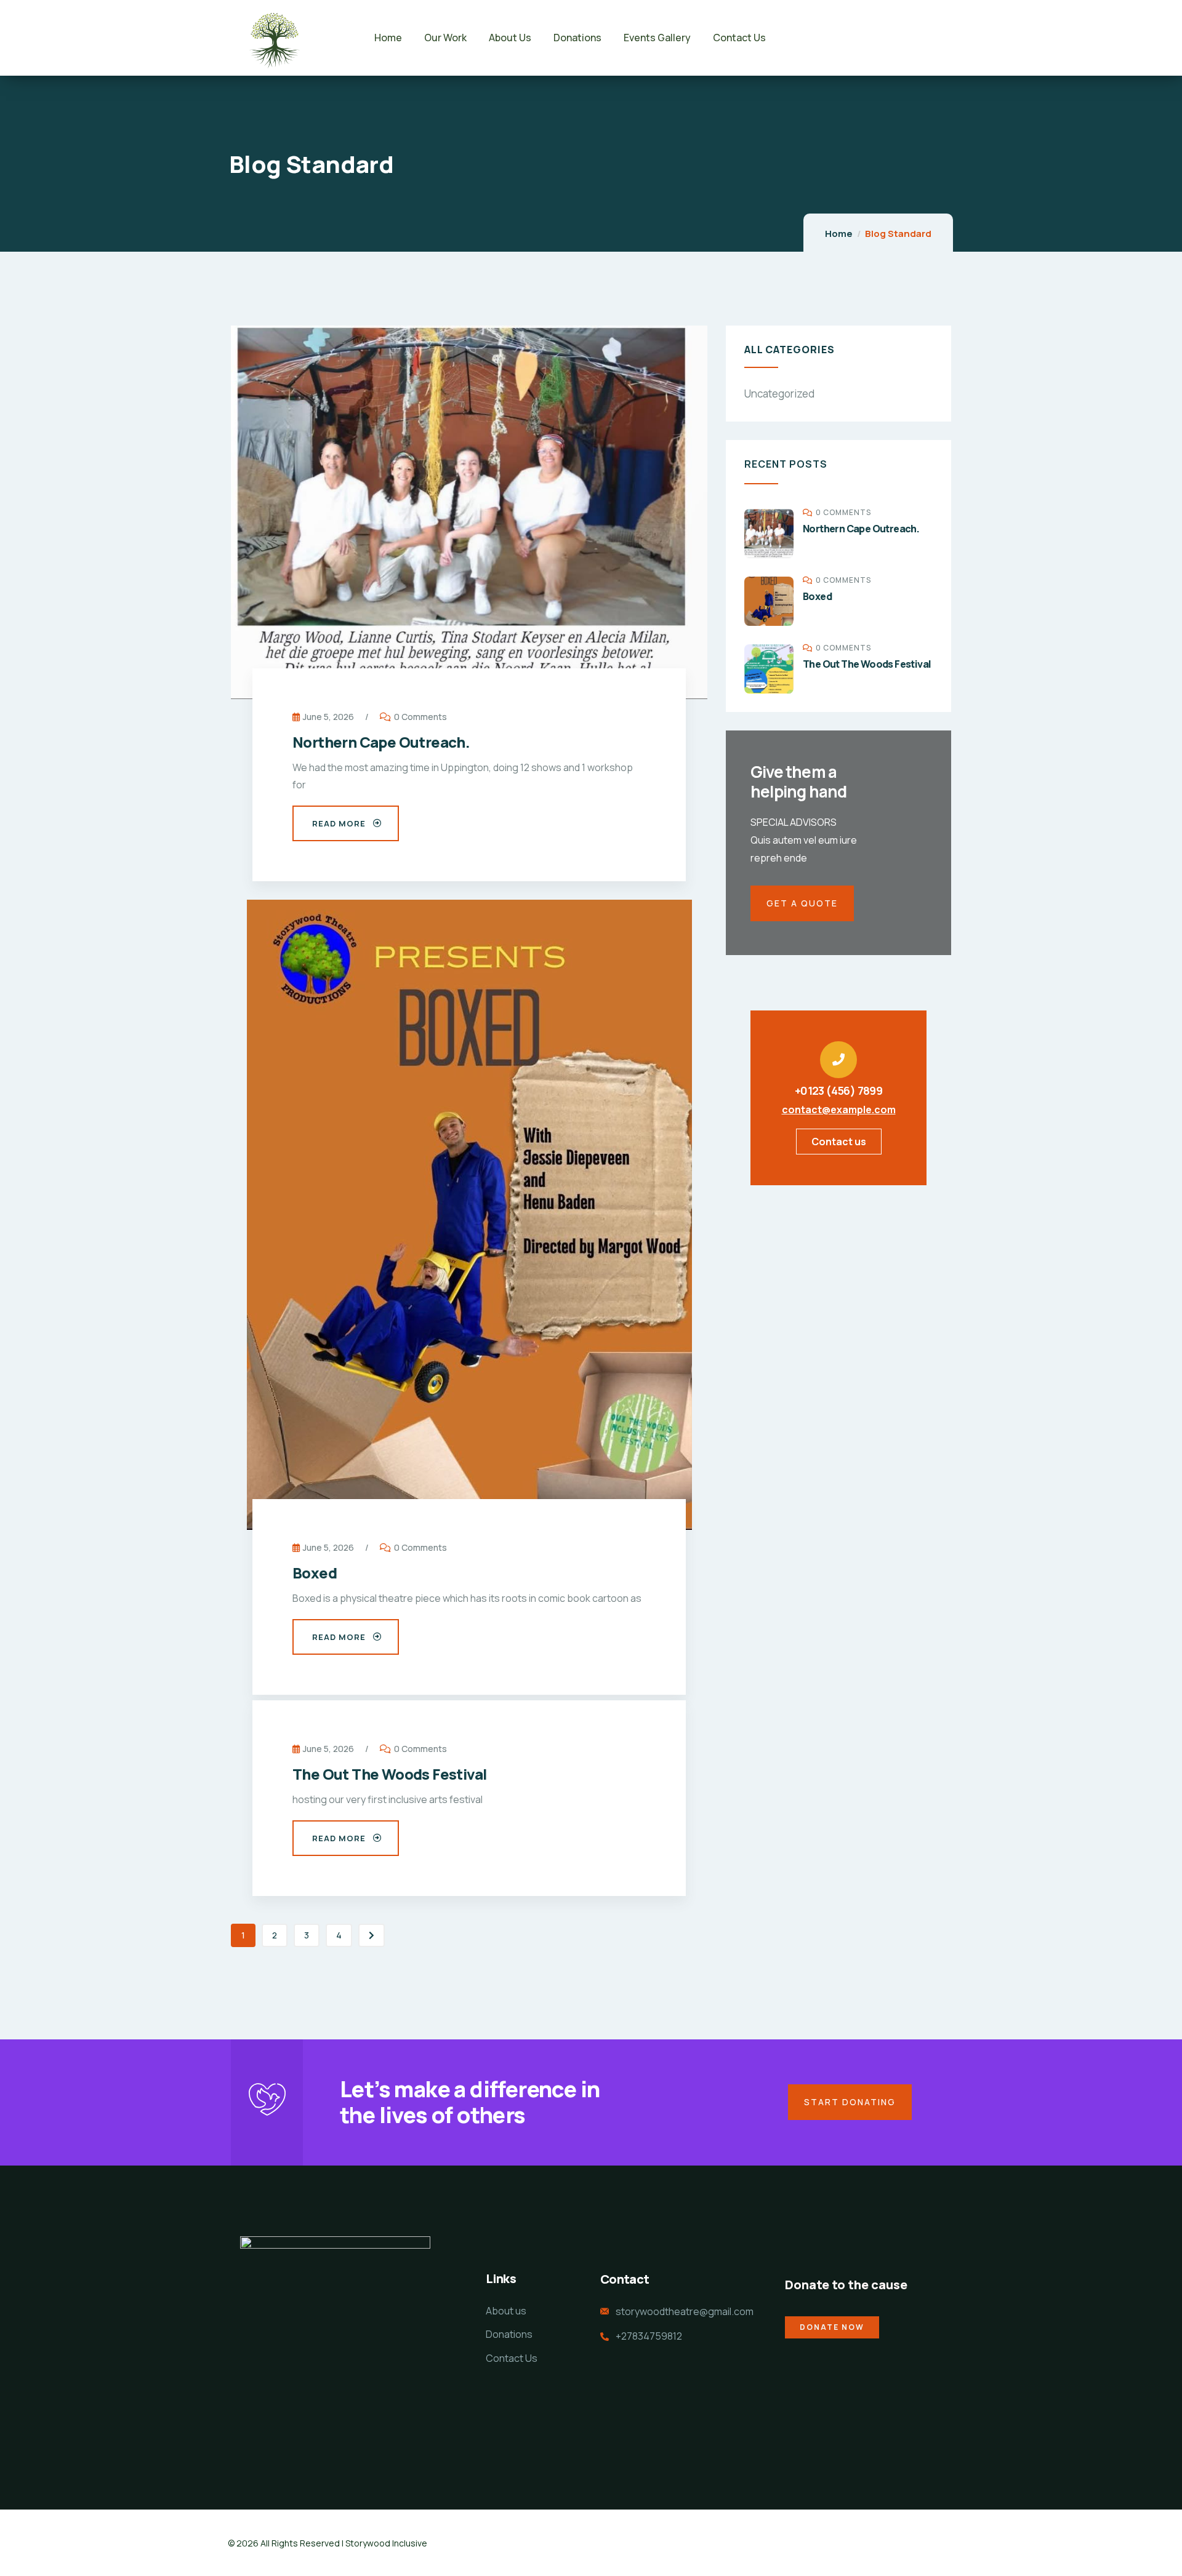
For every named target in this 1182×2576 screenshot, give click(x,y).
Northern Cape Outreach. (381, 742)
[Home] (274, 38)
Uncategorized (779, 394)
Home (839, 234)
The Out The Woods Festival (389, 1774)
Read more (339, 823)
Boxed (315, 1573)
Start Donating (850, 2102)
